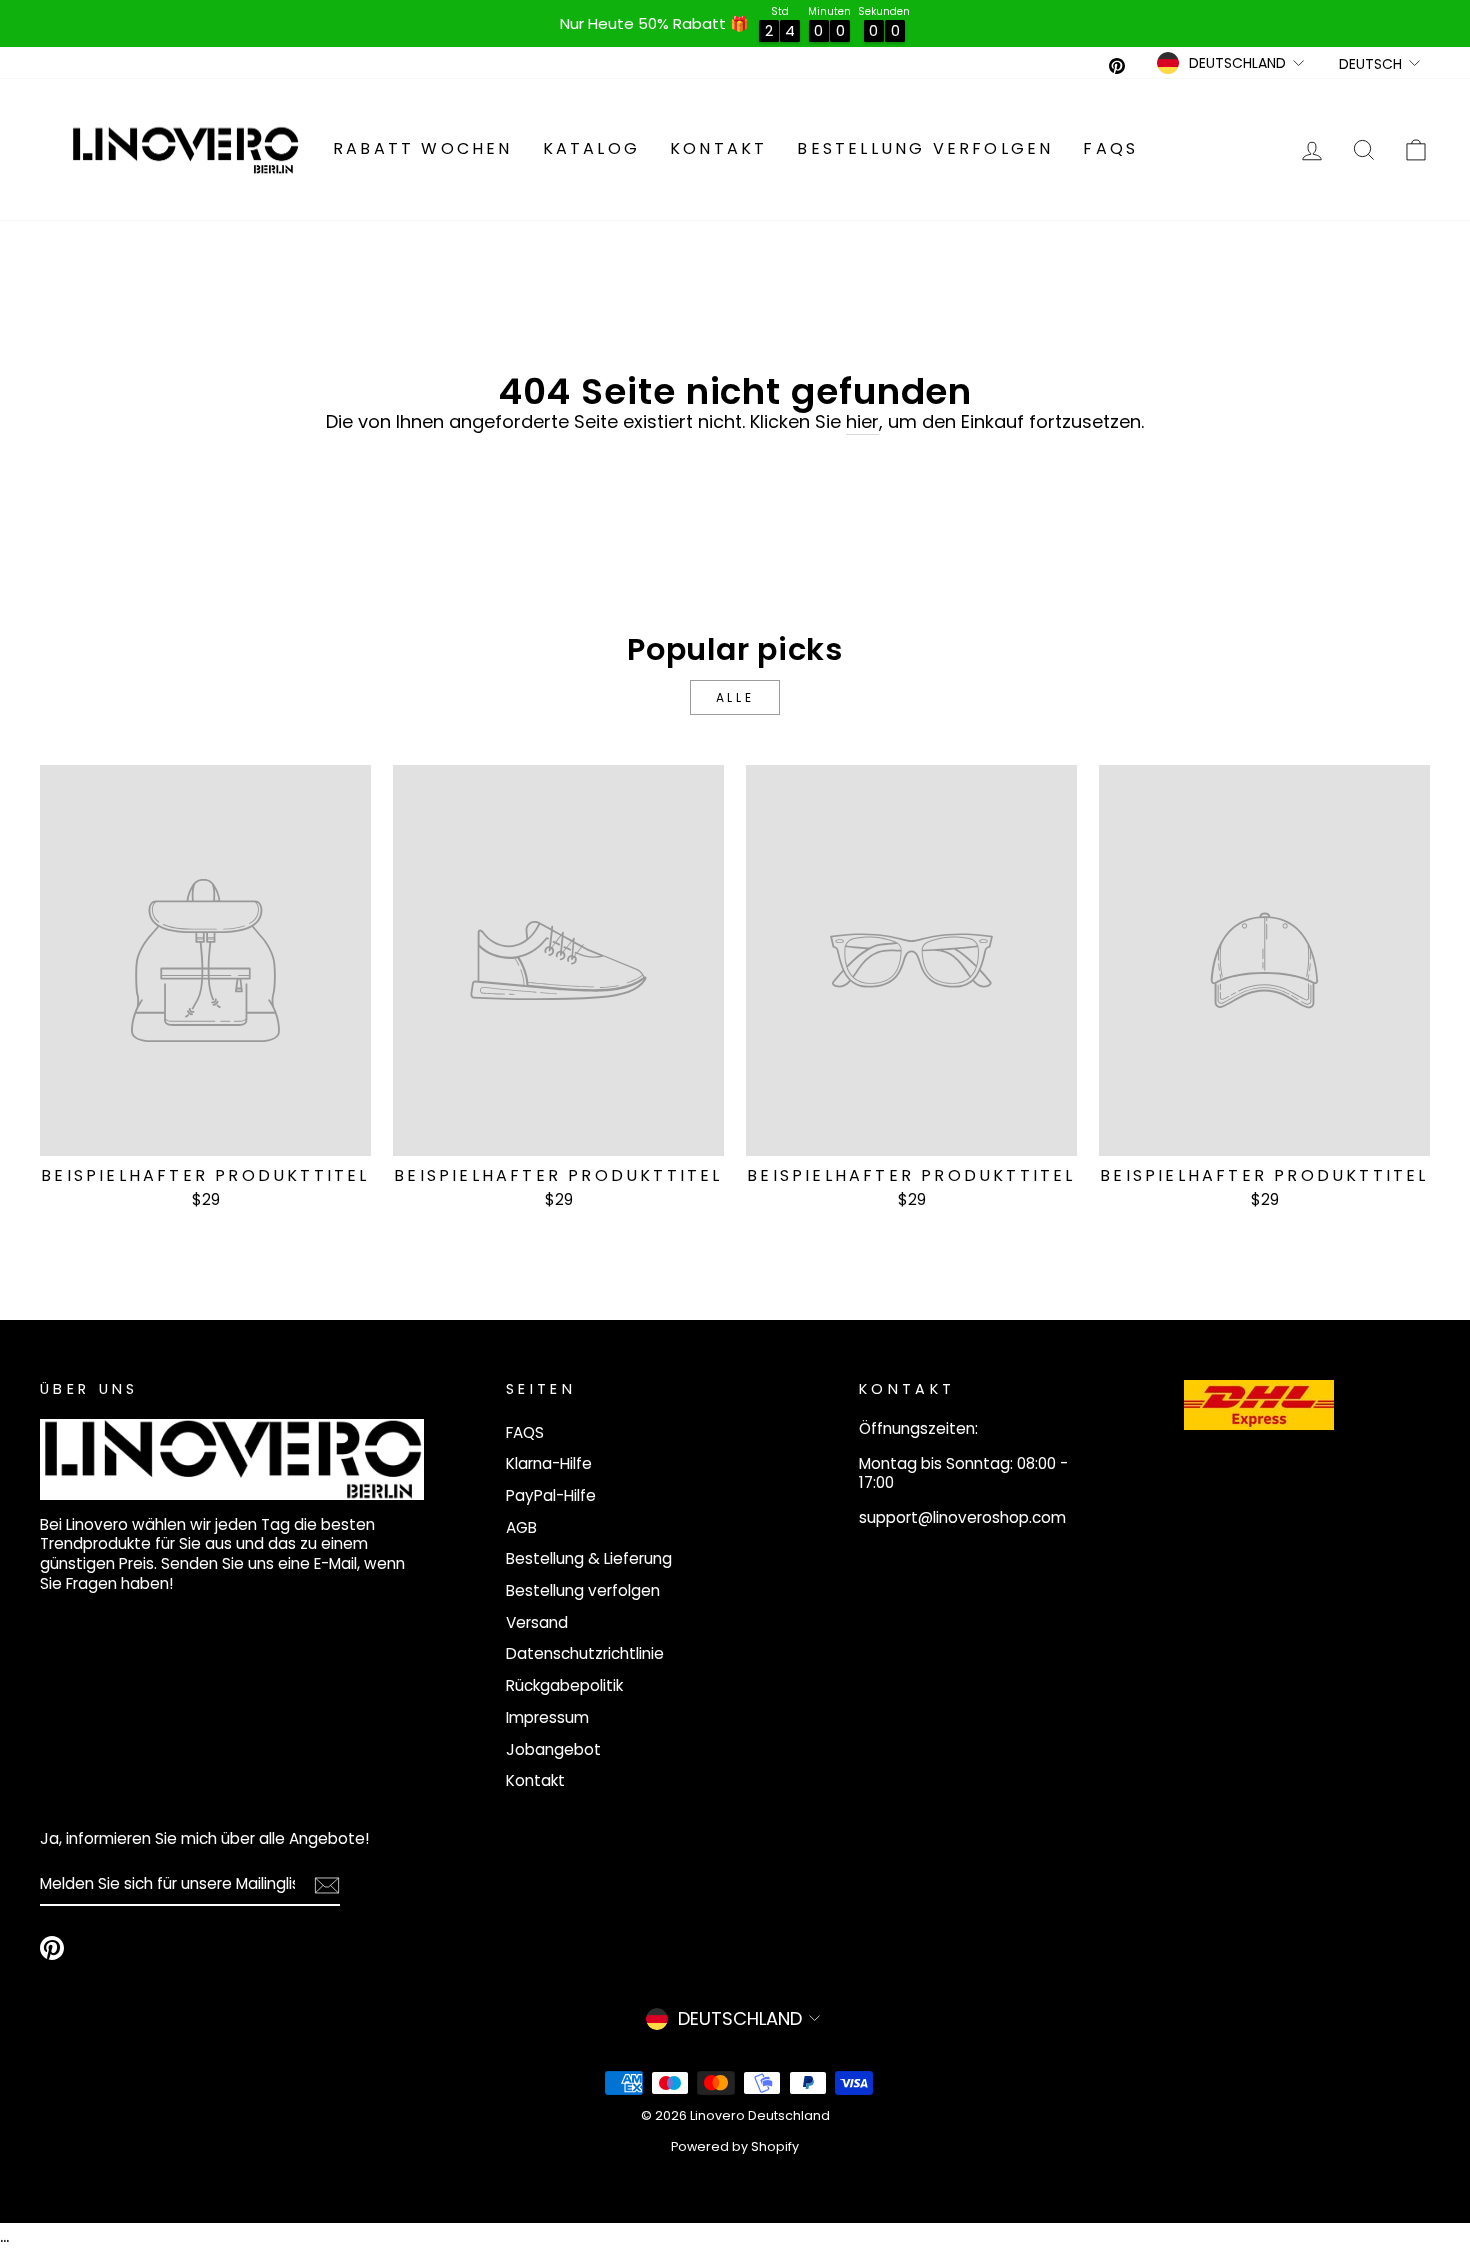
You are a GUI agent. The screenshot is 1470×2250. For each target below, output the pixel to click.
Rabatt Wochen (423, 148)
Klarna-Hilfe (549, 1463)
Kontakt (718, 148)
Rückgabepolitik (564, 1685)
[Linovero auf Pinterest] (52, 1948)
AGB (521, 1527)
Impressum (547, 1717)
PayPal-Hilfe (551, 1495)
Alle (735, 697)
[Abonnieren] (327, 1884)
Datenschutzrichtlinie (585, 1653)
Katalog (591, 148)
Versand (537, 1622)
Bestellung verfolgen (925, 148)
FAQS (1110, 148)
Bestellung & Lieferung (589, 1558)
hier (862, 422)
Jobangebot (553, 1749)
